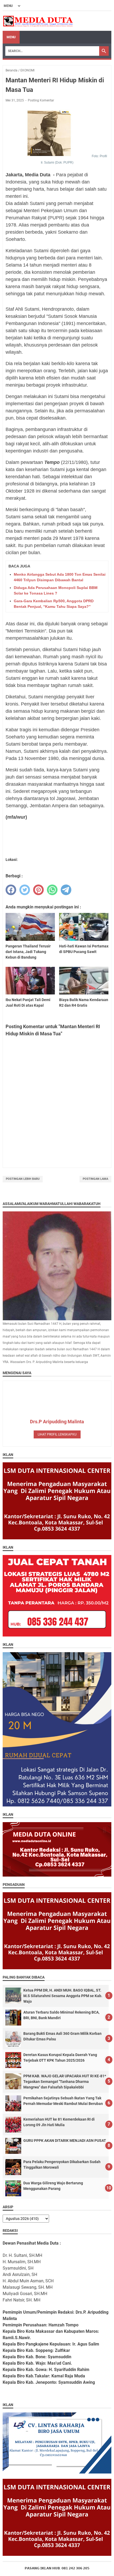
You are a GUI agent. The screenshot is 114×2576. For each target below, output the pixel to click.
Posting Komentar (41, 100)
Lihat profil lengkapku (57, 1434)
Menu (11, 37)
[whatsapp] (52, 890)
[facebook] (11, 890)
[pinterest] (38, 890)
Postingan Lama (95, 1179)
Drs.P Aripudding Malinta (57, 1422)
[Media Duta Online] (38, 21)
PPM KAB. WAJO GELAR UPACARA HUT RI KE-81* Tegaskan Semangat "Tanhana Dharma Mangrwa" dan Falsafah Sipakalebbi (65, 2082)
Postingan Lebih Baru (23, 1179)
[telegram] (66, 890)
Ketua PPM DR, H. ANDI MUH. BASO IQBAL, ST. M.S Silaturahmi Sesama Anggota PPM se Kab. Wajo (63, 1996)
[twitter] (25, 890)
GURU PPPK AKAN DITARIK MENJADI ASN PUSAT (65, 2141)
